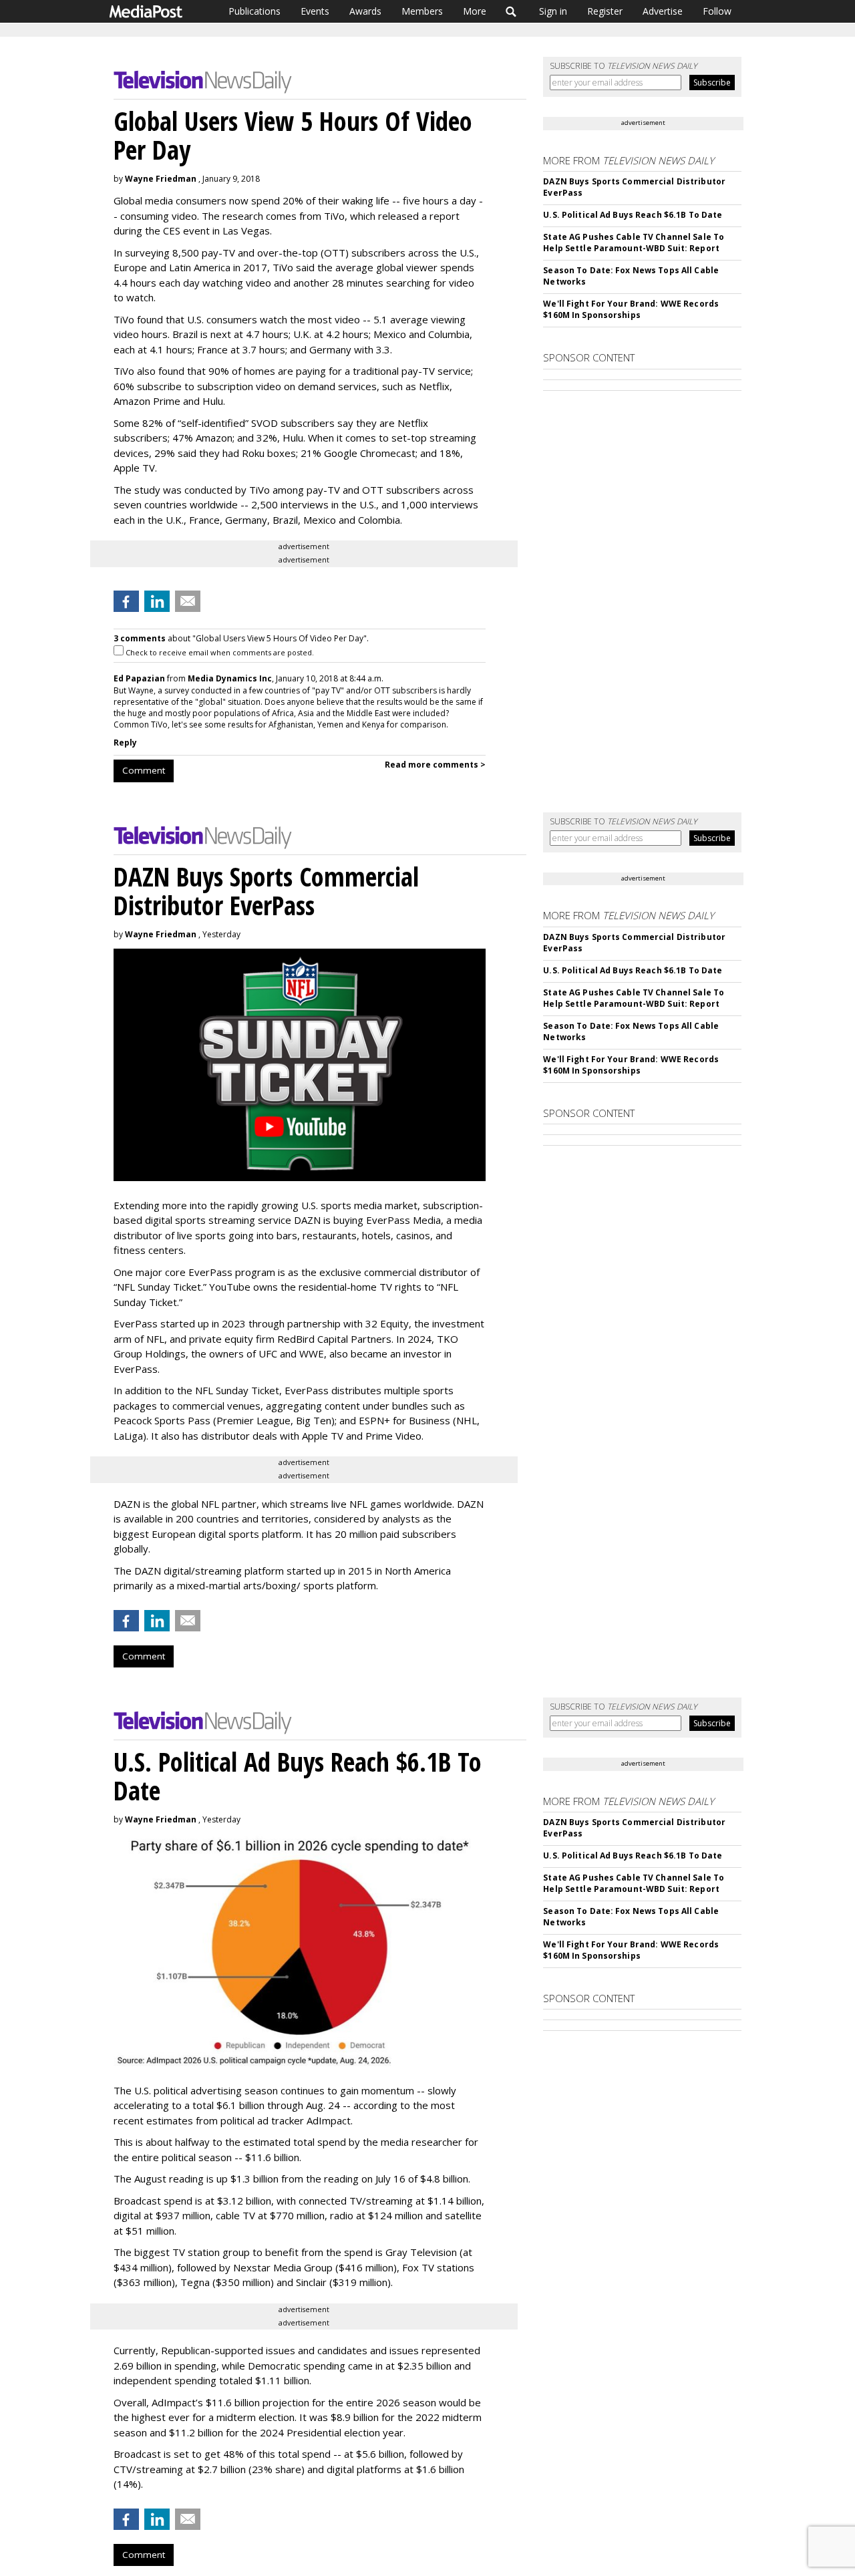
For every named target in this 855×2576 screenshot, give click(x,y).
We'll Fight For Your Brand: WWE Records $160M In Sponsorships (631, 309)
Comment (144, 770)
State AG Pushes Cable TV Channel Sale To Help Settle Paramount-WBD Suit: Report (634, 243)
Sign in (553, 11)
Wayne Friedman (161, 179)
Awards (365, 11)
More (475, 11)
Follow (717, 11)
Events (315, 11)
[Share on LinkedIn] (157, 601)
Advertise (663, 11)
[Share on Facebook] (126, 601)
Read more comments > (435, 765)
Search (511, 11)
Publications (254, 11)
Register (605, 11)
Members (422, 11)
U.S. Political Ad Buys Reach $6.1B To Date (633, 215)
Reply (125, 743)
